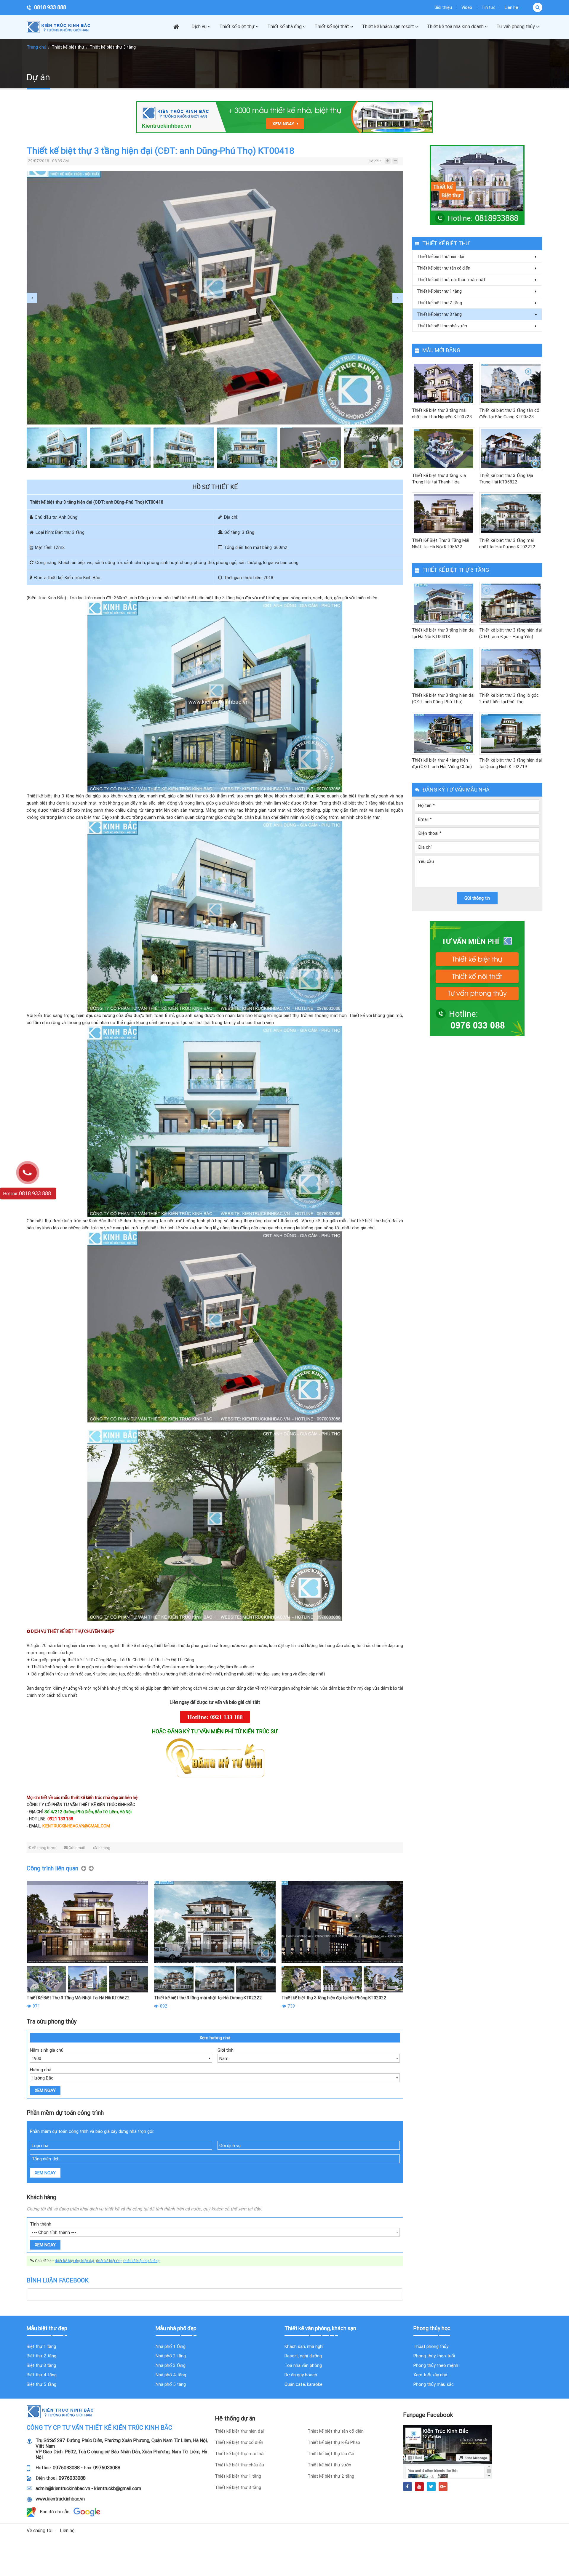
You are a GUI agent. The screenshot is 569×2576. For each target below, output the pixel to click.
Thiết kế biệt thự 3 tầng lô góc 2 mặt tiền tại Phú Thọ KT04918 (509, 699)
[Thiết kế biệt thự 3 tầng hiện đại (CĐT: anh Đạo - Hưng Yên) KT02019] (511, 603)
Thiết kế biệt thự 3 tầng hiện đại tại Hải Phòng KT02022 (79, 1998)
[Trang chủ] (179, 27)
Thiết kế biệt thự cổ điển (239, 2442)
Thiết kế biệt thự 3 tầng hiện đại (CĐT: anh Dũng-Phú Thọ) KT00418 (443, 699)
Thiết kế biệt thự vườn (329, 2465)
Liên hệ (511, 7)
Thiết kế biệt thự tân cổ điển (444, 268)
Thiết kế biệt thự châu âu (239, 2465)
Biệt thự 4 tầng (42, 2375)
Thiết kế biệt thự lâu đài (331, 2454)
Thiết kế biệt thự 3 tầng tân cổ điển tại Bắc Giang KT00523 (509, 414)
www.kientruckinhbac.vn (60, 2499)
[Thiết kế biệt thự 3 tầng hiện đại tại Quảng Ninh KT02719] (511, 734)
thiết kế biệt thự (109, 2261)
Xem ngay (45, 2090)
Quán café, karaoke (303, 2384)
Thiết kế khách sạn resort (388, 27)
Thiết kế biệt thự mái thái (240, 2454)
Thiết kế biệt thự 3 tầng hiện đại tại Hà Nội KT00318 (443, 633)
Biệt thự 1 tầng (41, 2346)
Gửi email (77, 1848)
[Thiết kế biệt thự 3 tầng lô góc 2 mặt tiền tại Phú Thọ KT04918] (511, 668)
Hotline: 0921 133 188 (215, 1717)
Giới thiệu (443, 7)
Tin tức (488, 7)
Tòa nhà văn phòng (303, 2365)
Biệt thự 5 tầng (41, 2384)
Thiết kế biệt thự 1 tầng (439, 291)
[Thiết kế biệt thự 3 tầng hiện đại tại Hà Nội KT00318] (443, 603)
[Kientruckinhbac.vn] (61, 27)
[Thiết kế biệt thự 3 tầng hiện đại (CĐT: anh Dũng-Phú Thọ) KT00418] (443, 668)
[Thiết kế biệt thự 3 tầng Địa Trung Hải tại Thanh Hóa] (443, 449)
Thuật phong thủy (431, 2346)
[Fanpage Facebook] (447, 2452)
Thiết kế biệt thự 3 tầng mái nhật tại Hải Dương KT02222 (507, 544)
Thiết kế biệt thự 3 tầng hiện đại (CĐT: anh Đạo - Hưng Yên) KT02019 (510, 634)
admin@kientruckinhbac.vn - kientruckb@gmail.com (88, 2488)
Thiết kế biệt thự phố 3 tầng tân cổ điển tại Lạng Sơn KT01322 (340, 1998)
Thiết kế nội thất (332, 27)
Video (467, 7)
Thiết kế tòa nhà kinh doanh (455, 27)
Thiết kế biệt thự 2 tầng (439, 303)
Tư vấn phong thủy (516, 27)
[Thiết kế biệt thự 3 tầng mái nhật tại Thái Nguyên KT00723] (443, 383)
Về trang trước (44, 1848)
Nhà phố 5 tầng (171, 2384)
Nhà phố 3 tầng (171, 2365)
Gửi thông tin (477, 898)
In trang (104, 1848)
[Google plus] (443, 2487)
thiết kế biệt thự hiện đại (75, 2261)
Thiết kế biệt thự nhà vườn (442, 326)
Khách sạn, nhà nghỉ (304, 2346)
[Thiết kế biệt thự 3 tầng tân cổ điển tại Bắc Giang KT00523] (511, 383)
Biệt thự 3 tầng (41, 2365)
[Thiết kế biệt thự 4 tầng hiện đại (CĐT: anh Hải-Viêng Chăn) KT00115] (443, 734)
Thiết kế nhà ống (284, 27)
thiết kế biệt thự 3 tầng (142, 2261)
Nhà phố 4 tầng (171, 2375)
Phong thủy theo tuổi (434, 2356)
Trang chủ (36, 47)
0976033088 (66, 2468)
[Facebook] (407, 2487)
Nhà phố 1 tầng (171, 2346)
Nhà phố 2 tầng (171, 2356)
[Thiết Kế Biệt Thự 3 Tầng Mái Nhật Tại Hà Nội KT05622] (443, 514)
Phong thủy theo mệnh (436, 2365)
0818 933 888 (50, 7)
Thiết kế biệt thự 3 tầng (113, 47)
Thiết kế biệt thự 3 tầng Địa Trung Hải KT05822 (506, 479)
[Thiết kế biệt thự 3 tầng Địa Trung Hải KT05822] (511, 449)
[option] (215, 298)
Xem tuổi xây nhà (430, 2375)
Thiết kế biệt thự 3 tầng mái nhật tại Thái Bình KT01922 (207, 1998)
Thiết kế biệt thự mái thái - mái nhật (451, 280)
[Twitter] (431, 2487)
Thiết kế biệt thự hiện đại (441, 257)
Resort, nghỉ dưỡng (303, 2356)
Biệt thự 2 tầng (41, 2356)
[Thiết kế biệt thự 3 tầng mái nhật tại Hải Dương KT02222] (511, 514)
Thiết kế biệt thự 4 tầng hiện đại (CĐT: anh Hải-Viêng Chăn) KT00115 (442, 764)
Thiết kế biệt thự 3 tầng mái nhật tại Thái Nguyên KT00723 (442, 414)
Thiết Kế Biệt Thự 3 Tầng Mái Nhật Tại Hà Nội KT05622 (441, 544)
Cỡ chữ (375, 161)
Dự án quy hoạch (301, 2375)
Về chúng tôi (40, 2531)
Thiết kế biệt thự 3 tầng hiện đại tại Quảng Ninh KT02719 (510, 763)
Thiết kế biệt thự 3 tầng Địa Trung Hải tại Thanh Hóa (439, 479)
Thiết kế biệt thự (237, 27)
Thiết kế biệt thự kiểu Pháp (334, 2442)
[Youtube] (419, 2487)
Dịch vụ (199, 27)
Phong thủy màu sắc (434, 2384)
